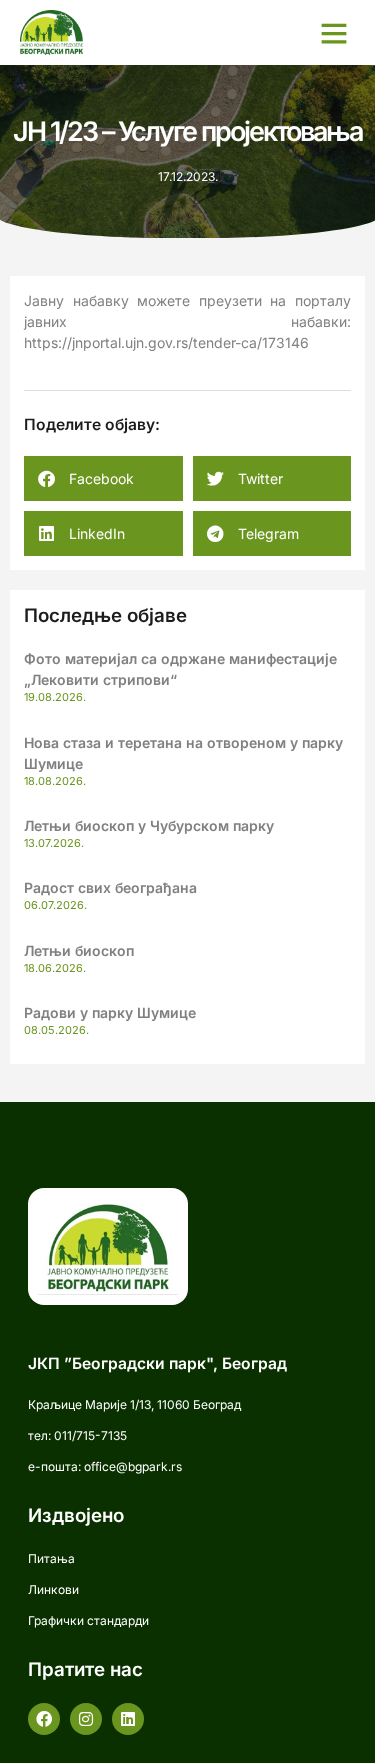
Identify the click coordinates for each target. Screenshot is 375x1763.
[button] (334, 33)
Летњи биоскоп (79, 950)
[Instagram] (86, 1719)
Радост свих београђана (110, 887)
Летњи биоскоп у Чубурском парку (149, 825)
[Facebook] (44, 1719)
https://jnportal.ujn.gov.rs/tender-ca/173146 (166, 342)
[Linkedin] (128, 1719)
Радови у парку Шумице (110, 1012)
